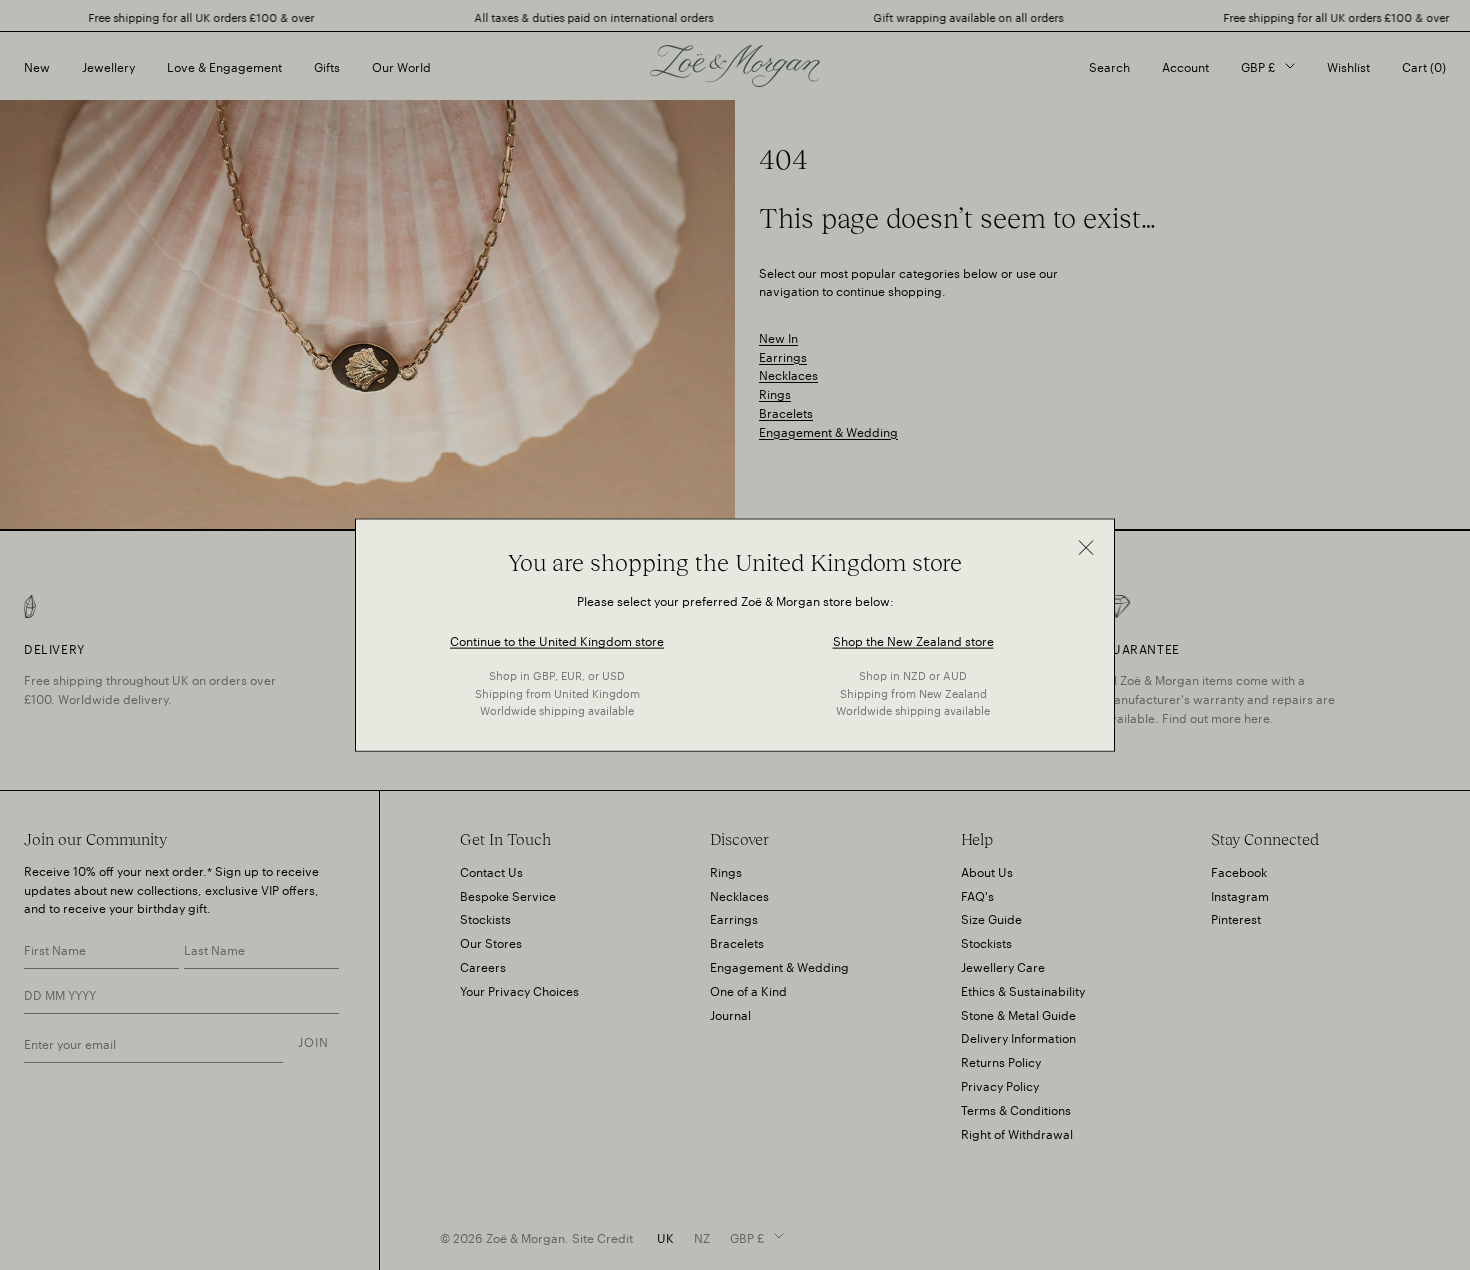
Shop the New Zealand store (913, 639)
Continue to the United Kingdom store (557, 639)
